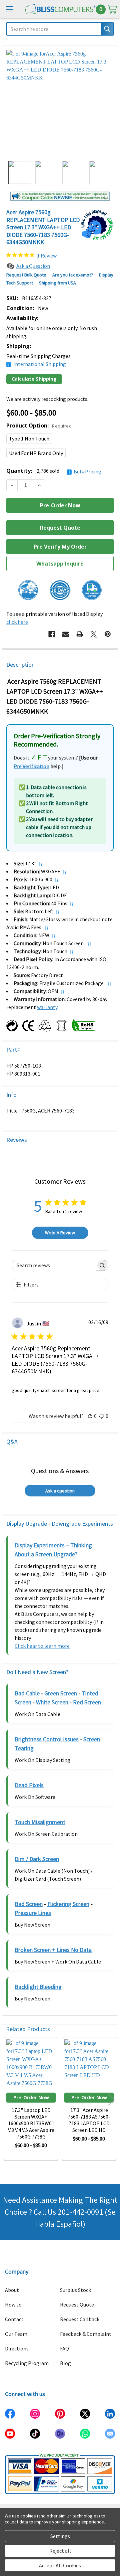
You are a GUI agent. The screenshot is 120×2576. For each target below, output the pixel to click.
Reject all (60, 2551)
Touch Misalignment (40, 1822)
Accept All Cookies (60, 2565)
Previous (9, 2099)
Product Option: (39, 426)
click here (17, 622)
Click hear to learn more (42, 1646)
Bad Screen (29, 1904)
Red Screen (87, 1702)
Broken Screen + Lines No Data (53, 1950)
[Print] (80, 634)
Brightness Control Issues (47, 1739)
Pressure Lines (33, 1913)
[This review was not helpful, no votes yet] (102, 1416)
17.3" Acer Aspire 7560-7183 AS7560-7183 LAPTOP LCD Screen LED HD (89, 2120)
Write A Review (60, 1233)
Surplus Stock (75, 2290)
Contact (14, 2319)
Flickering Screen (68, 1904)
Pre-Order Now (31, 2097)
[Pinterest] (108, 634)
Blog (65, 2363)
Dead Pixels (29, 1785)
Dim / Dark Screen (37, 1859)
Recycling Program (27, 2363)
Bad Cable (27, 1693)
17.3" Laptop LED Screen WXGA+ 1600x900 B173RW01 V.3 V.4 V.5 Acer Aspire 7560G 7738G (31, 2123)
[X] (94, 634)
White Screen (52, 1702)
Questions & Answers (60, 1471)
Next (111, 2099)
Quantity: (54, 471)
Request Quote (77, 2305)
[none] (60, 103)
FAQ (64, 2348)
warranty (47, 1007)
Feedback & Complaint (86, 2334)
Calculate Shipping (34, 379)
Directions (17, 2348)
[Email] (66, 634)
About (12, 2290)
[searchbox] (54, 1265)
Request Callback (80, 2319)
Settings (60, 2536)
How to (13, 2305)
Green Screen (61, 1693)
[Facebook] (52, 634)
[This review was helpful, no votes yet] (90, 1416)
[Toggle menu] (9, 9)
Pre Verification (31, 766)
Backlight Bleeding (38, 1987)
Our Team (16, 2334)
